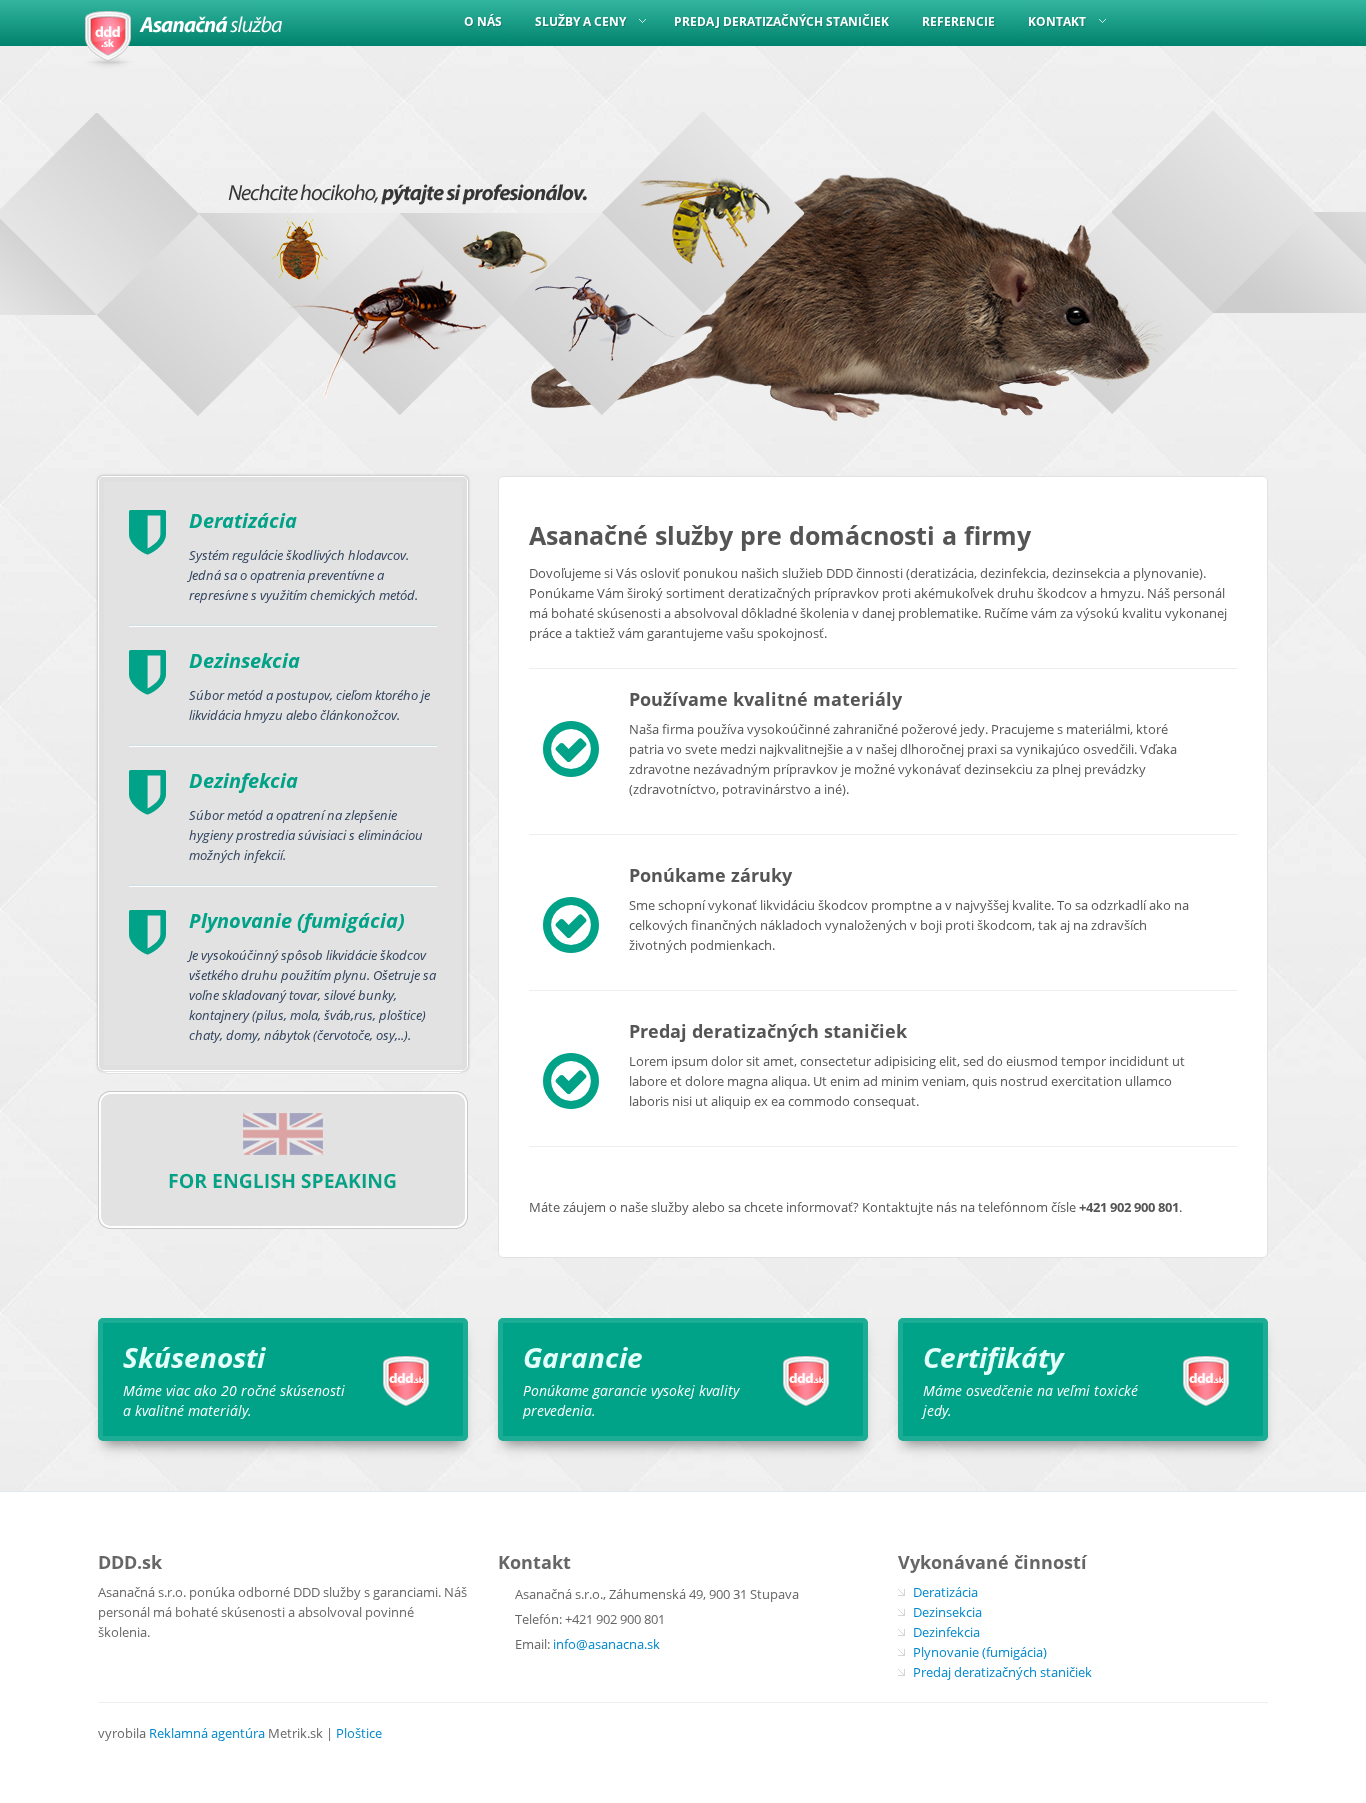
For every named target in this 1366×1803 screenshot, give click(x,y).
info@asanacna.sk (606, 1644)
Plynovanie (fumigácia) (980, 1652)
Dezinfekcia (946, 1632)
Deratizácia (945, 1592)
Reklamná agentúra (207, 1733)
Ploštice (359, 1733)
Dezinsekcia (947, 1612)
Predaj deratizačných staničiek (1002, 1672)
